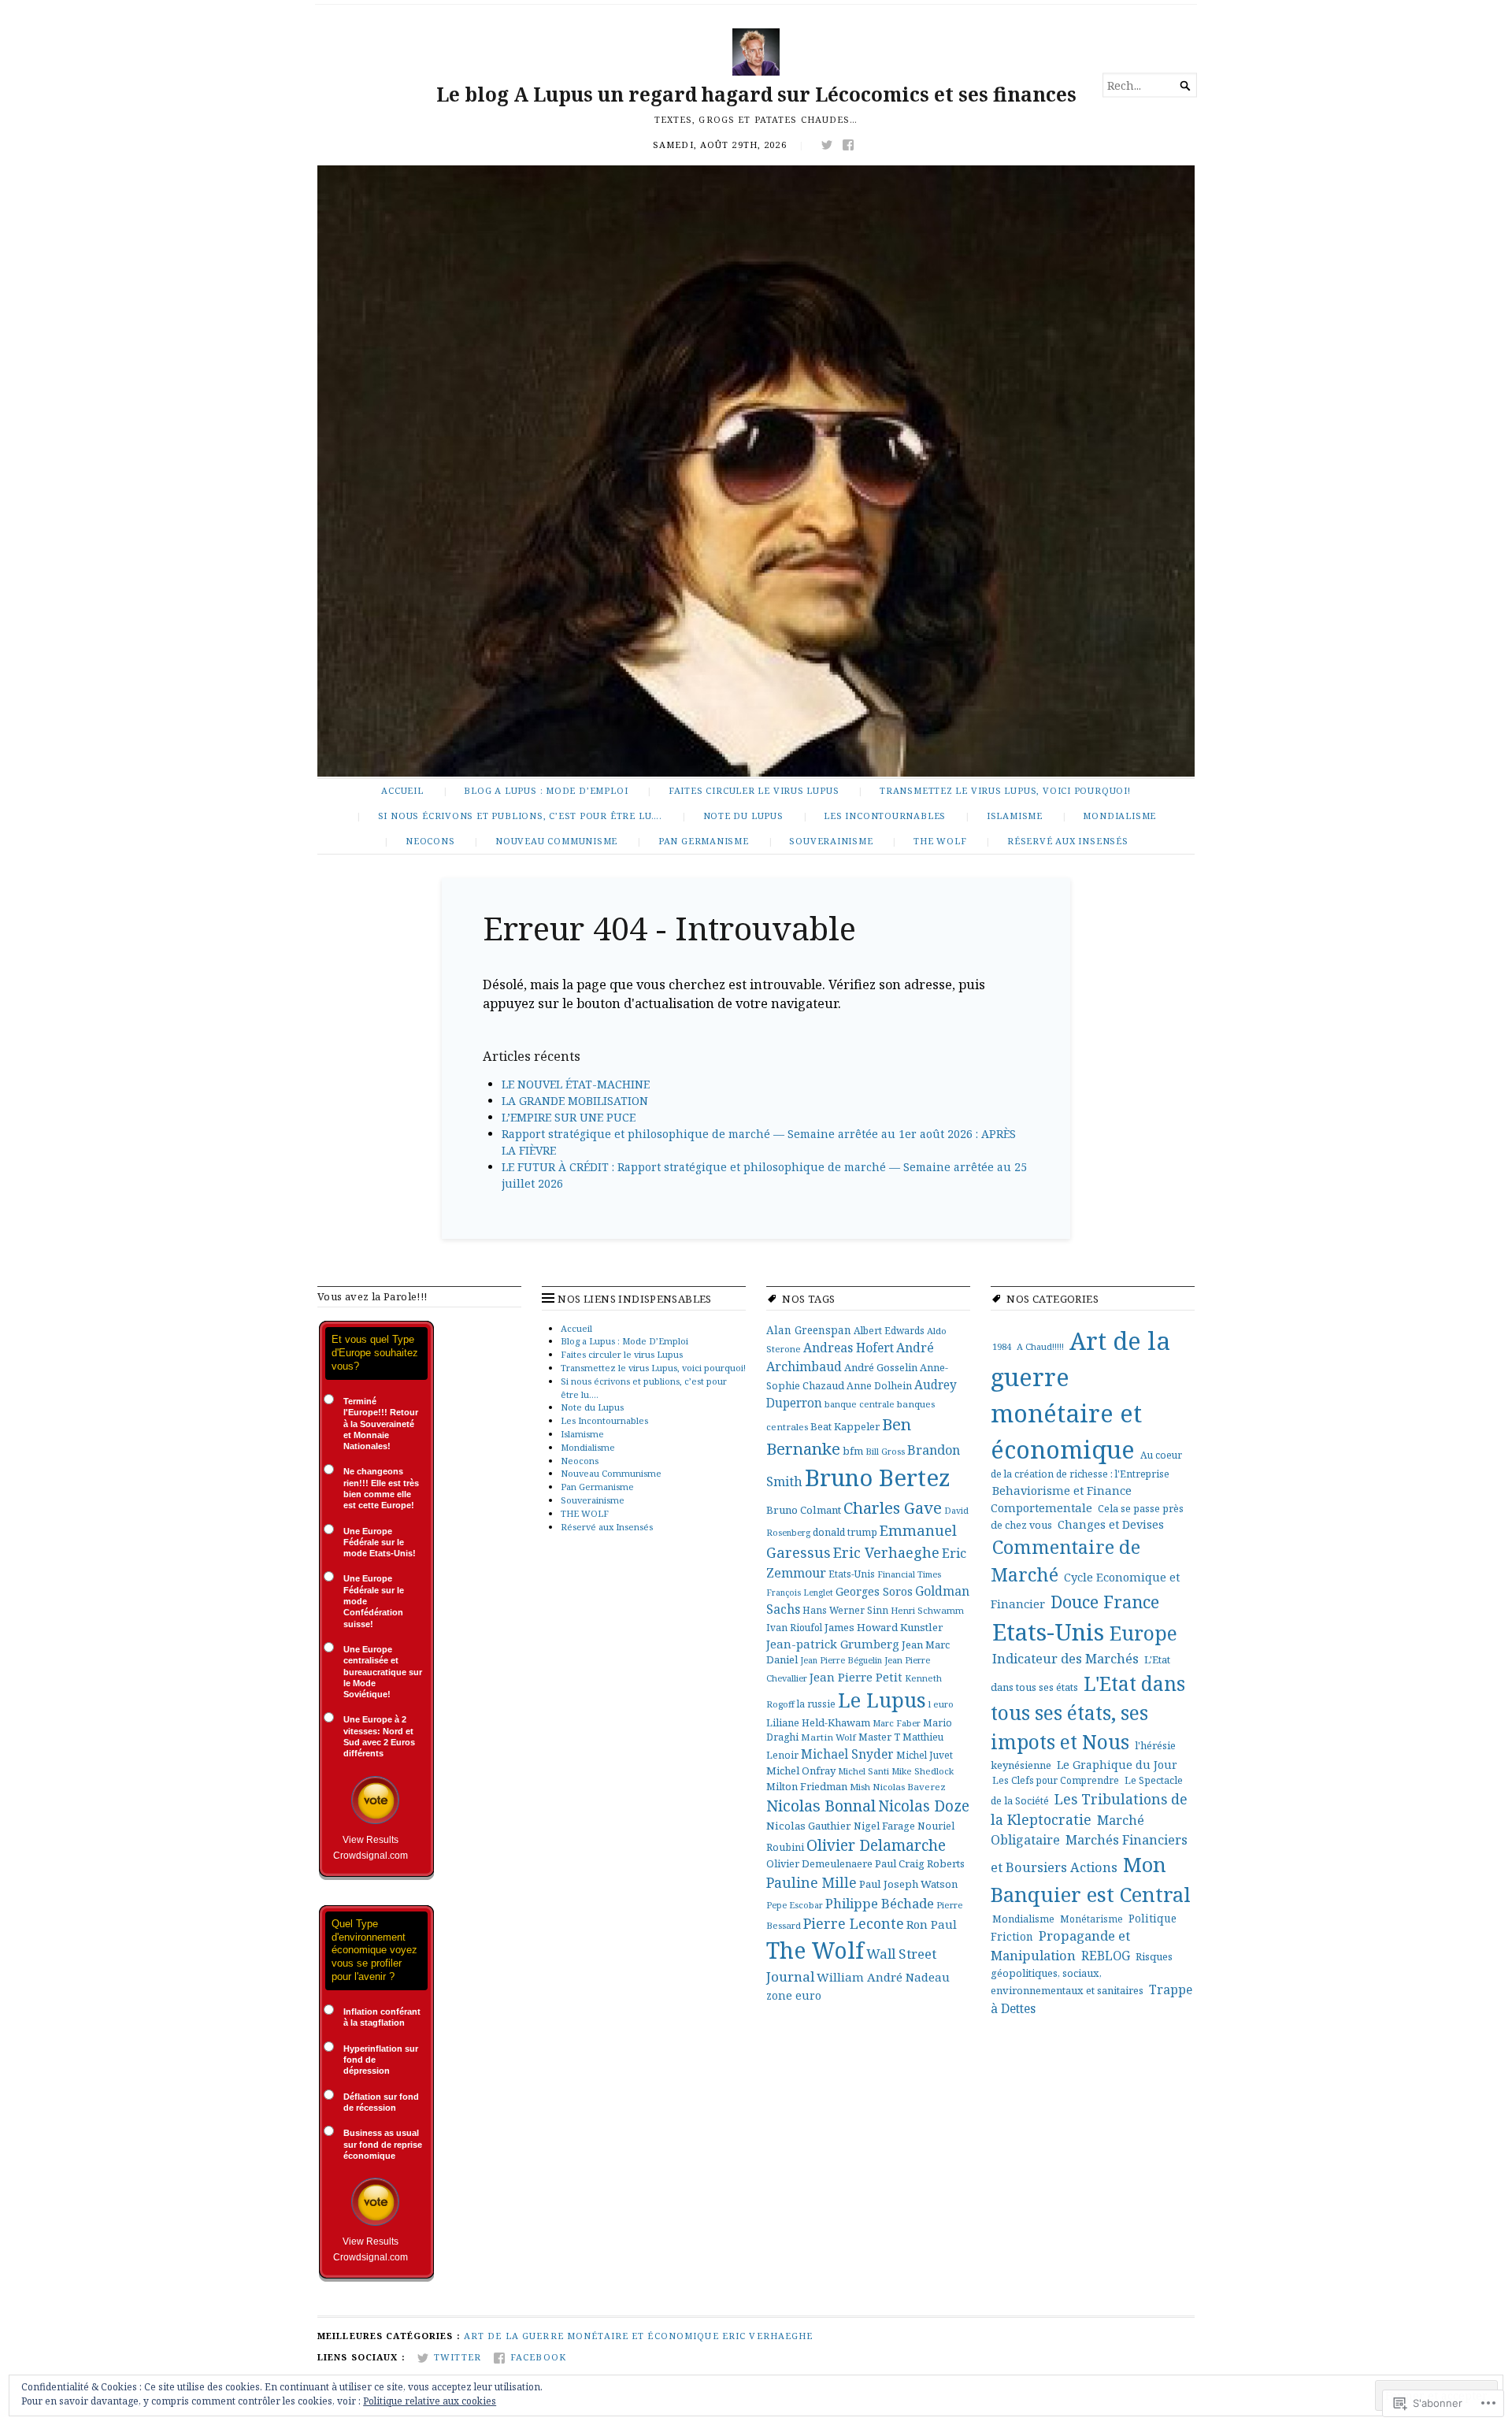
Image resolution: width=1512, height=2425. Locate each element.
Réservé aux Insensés (1068, 841)
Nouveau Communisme (556, 841)
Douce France (1105, 1602)
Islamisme (1015, 816)
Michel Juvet (925, 1755)
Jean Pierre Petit (856, 1677)
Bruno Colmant (804, 1510)
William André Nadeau (883, 1977)
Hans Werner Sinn (845, 1610)
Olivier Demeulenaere (819, 1863)
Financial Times (909, 1574)
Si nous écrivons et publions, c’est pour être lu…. (520, 816)
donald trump (845, 1532)
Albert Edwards (889, 1331)
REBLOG (1106, 1956)
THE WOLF (940, 841)
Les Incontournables (885, 816)
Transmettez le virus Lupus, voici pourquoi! (1005, 790)
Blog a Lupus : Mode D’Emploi (546, 790)
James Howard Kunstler (884, 1627)
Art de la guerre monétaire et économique (591, 2336)
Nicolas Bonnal (821, 1806)
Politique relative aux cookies (430, 2401)
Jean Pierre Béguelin (841, 1660)
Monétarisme (1091, 1919)
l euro (941, 1704)
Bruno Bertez (878, 1478)
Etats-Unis (852, 1574)
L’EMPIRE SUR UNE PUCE (569, 1117)
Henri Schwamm (927, 1610)
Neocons (430, 841)
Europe (1143, 1633)
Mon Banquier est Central (1091, 1880)
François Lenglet (800, 1593)
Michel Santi (863, 1771)
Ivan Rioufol (794, 1627)
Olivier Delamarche (876, 1845)
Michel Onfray (801, 1771)
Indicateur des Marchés (1065, 1658)
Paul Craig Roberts (920, 1863)
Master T (879, 1737)
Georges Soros (874, 1591)
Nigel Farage (884, 1826)
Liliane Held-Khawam (818, 1722)
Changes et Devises (1111, 1524)
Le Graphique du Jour (1117, 1765)
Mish (860, 1787)
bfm (853, 1451)
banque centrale (860, 1404)
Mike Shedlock (923, 1771)
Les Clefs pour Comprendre (1056, 1780)
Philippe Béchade (880, 1903)
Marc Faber (897, 1723)
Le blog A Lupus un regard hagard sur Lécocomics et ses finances (756, 94)
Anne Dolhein (879, 1386)
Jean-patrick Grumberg (833, 1644)
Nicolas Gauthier (809, 1826)
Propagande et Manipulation (1060, 1945)
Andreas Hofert (849, 1348)
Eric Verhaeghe (886, 1552)
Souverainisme (831, 841)
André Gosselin (881, 1367)
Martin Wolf (828, 1737)
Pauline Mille (812, 1882)
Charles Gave (893, 1507)
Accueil (402, 790)
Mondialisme (1119, 816)
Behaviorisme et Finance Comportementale (1061, 1499)
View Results (371, 1840)
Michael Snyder (847, 1754)
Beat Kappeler (845, 1426)
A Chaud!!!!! (1040, 1346)
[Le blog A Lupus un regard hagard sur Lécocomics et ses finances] (756, 471)
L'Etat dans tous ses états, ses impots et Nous (1088, 1713)
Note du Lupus (743, 816)
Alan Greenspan (809, 1330)
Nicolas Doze (924, 1806)
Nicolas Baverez (909, 1787)
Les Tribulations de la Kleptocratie (1089, 1809)
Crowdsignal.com (371, 1856)
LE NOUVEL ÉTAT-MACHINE (576, 1084)
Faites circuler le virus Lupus (754, 790)
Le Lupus (882, 1700)
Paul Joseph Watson (908, 1884)
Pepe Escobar (795, 1905)
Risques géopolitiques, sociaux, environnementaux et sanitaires (1082, 1973)
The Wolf (815, 1950)
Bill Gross (885, 1451)
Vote (375, 1800)
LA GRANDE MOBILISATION (575, 1101)
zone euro (794, 1995)
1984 (1002, 1346)
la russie (816, 1704)
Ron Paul (932, 1924)
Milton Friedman (807, 1786)
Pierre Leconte (854, 1923)
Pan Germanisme (704, 841)
